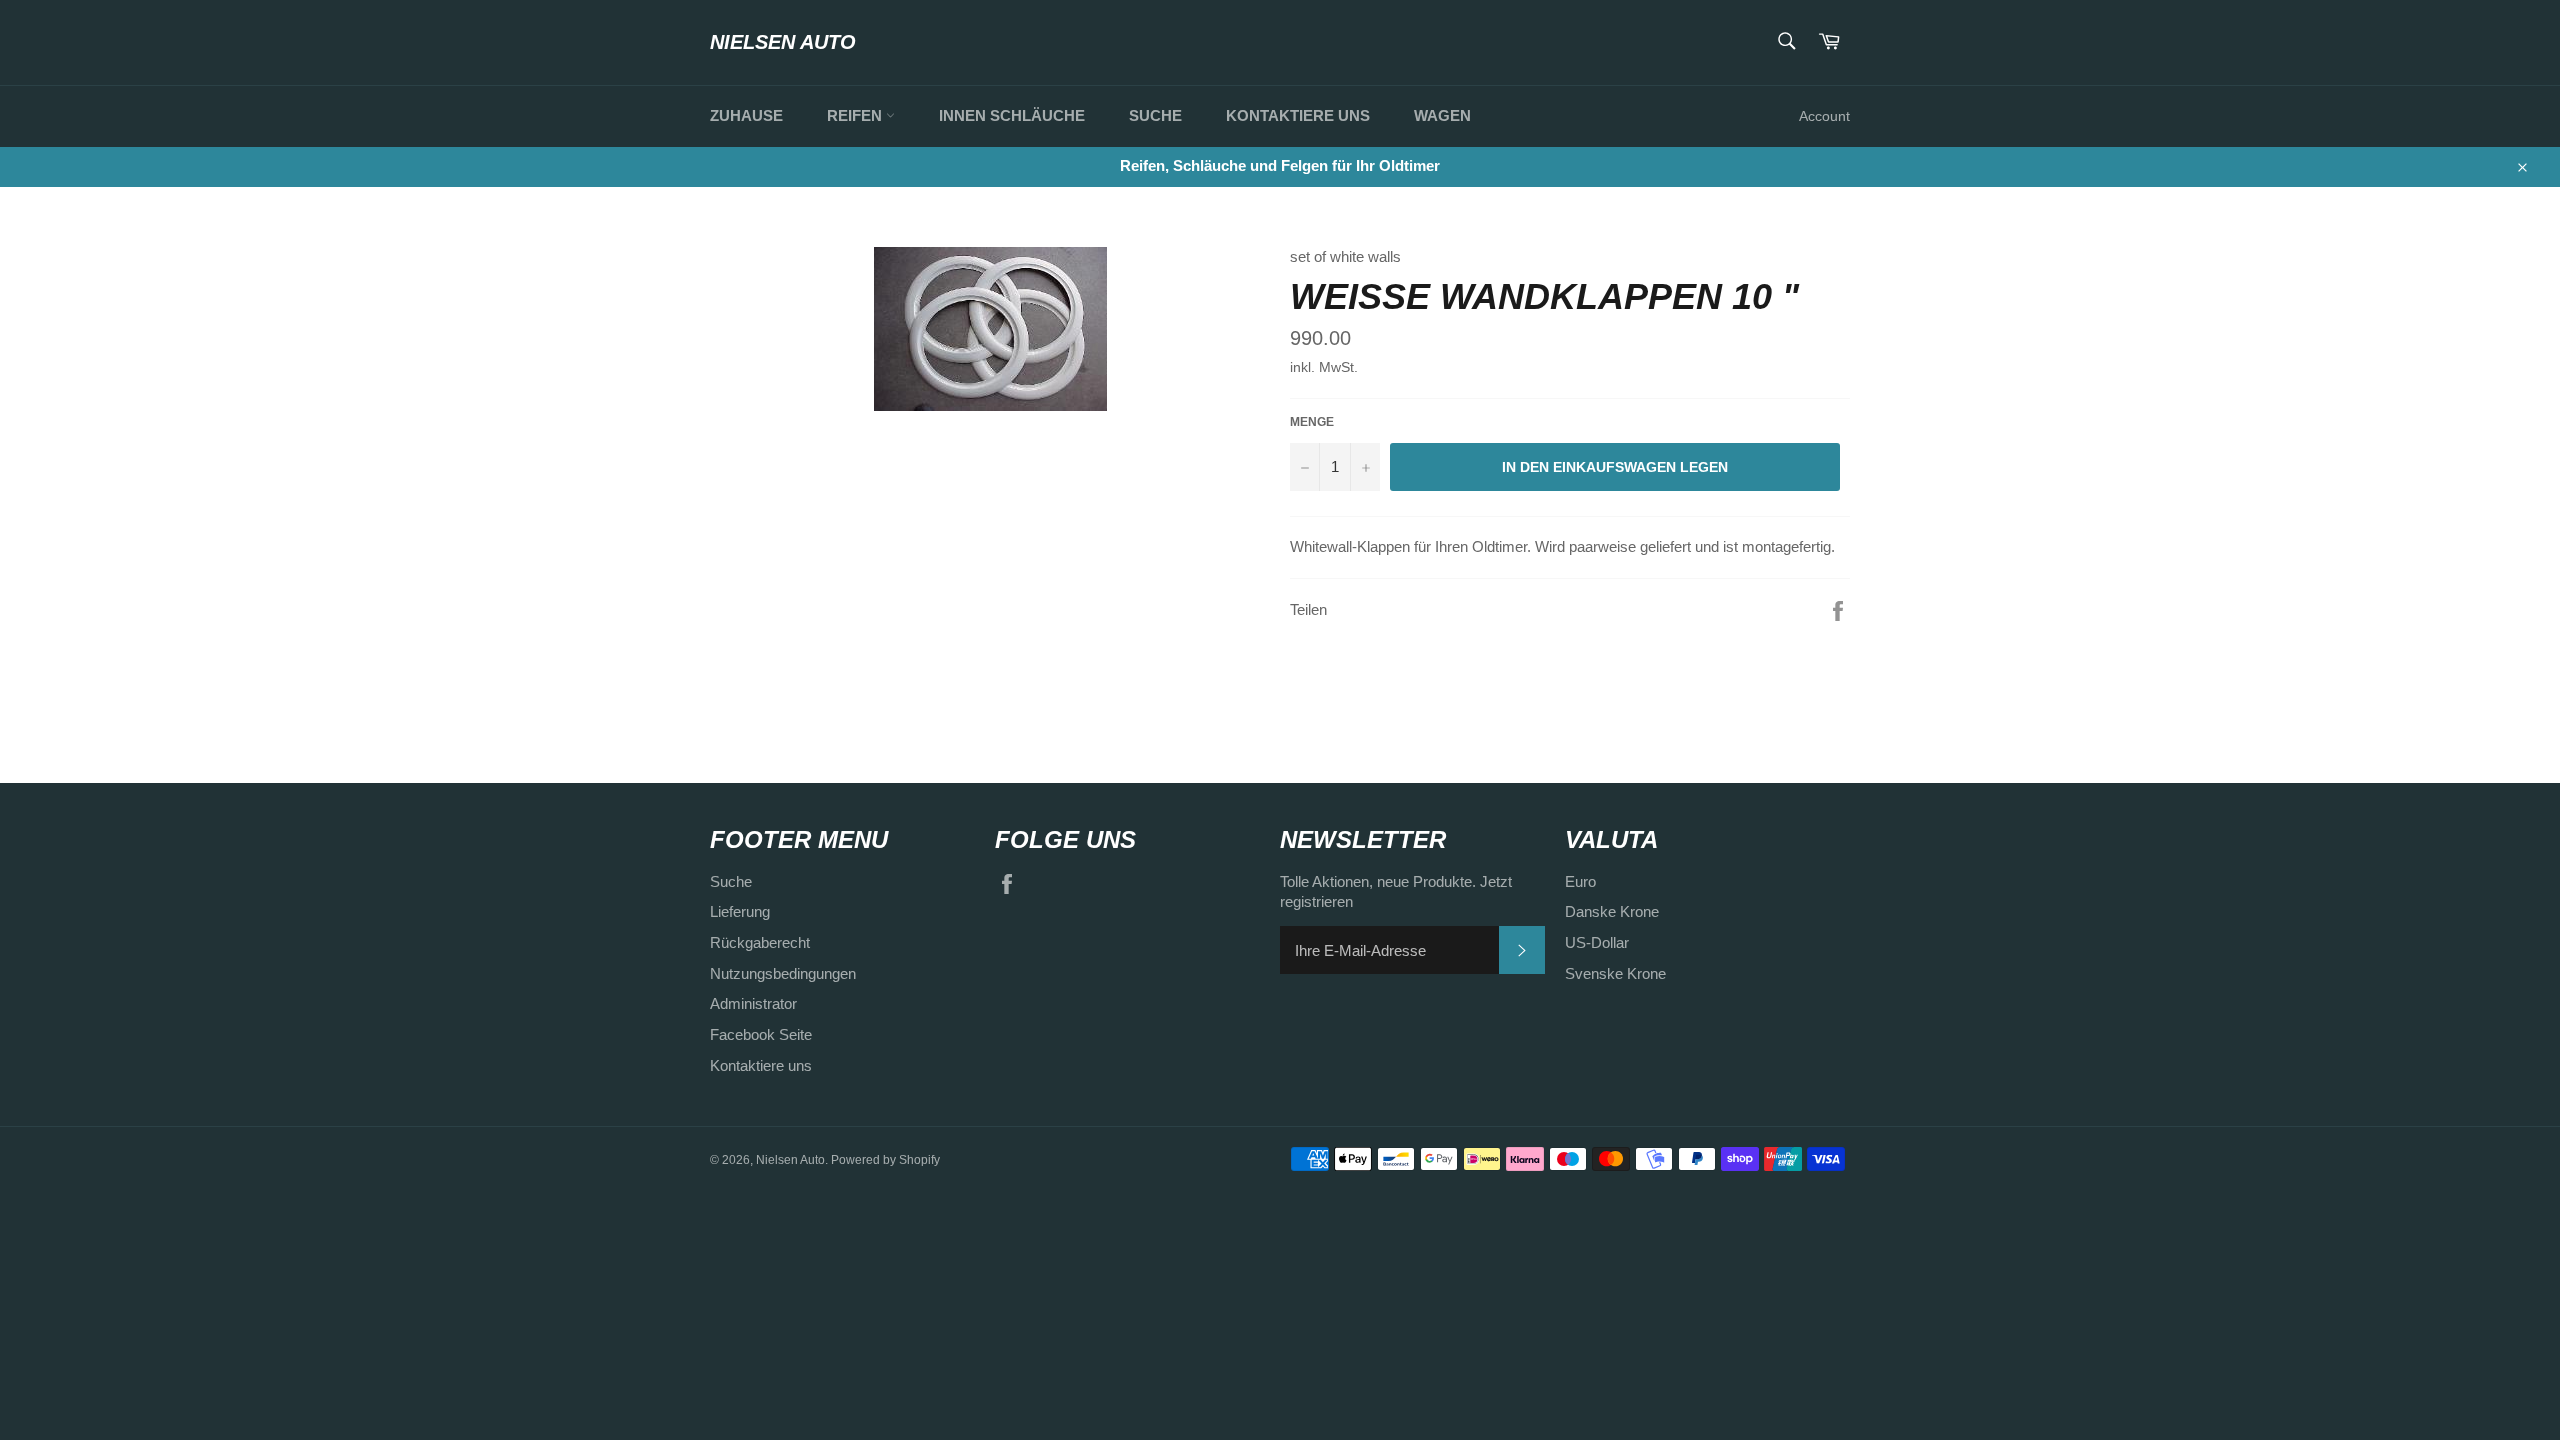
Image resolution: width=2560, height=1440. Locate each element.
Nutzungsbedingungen (783, 973)
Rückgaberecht (760, 942)
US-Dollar (1597, 942)
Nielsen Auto (783, 42)
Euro (1580, 881)
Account (1824, 116)
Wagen (1442, 115)
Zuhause (746, 115)
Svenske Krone (1615, 973)
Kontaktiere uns (1298, 115)
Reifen (856, 115)
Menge (1312, 422)
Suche (1155, 115)
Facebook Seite (761, 1034)
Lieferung (740, 911)
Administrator (753, 1003)
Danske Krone (1612, 911)
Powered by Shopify (885, 1160)
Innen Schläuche (1012, 115)
